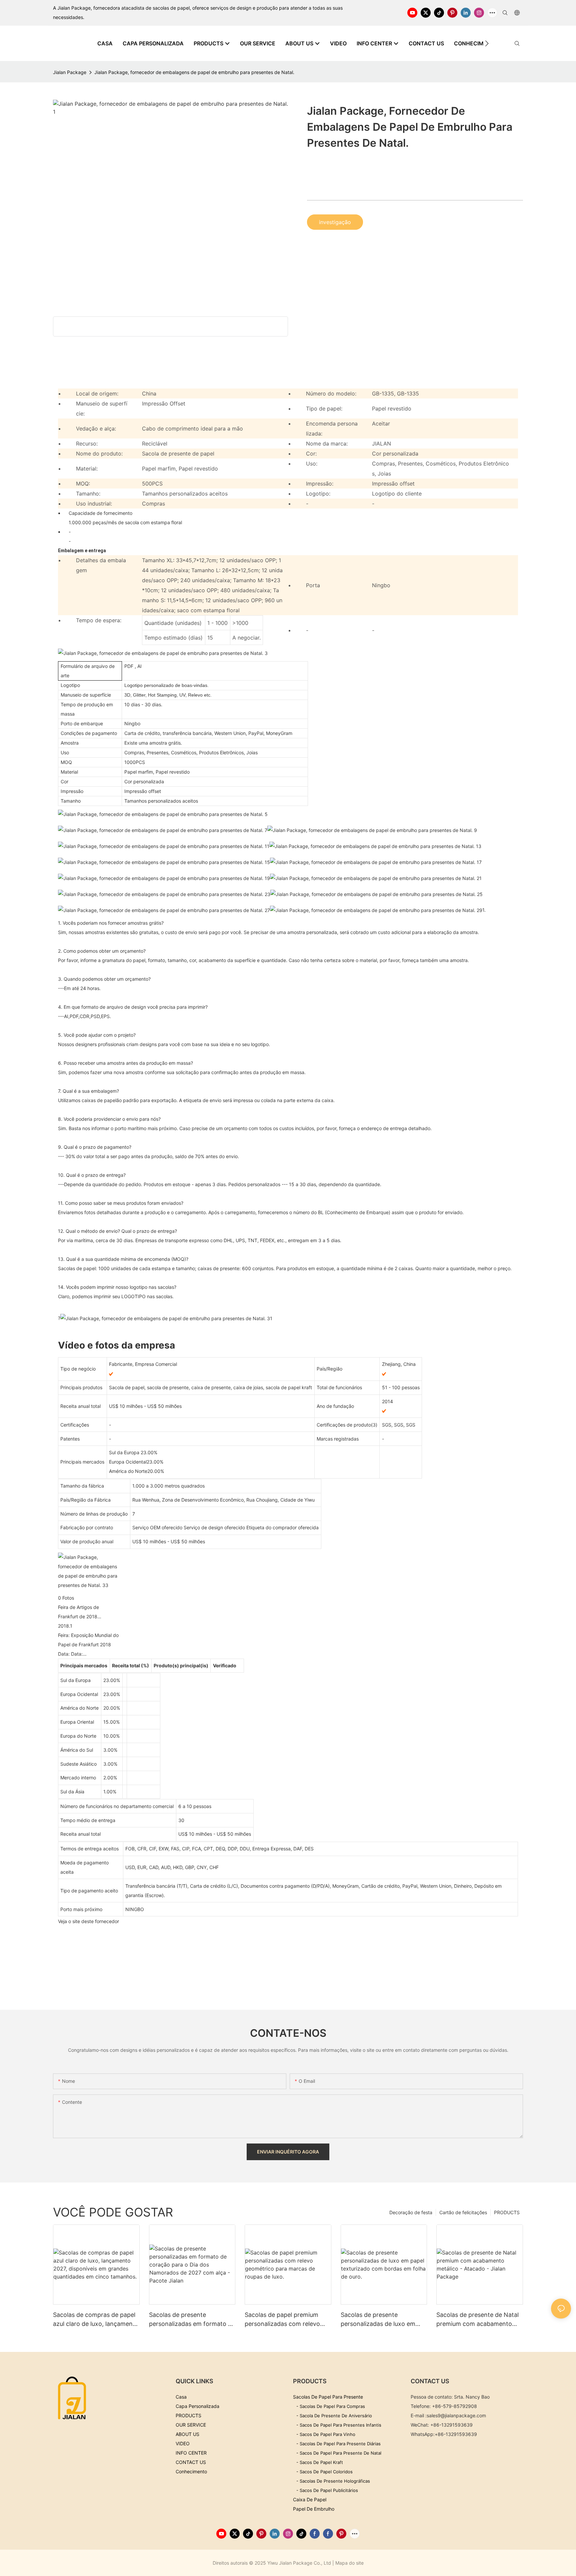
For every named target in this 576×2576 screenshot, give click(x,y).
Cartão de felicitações (463, 2212)
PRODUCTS (507, 2212)
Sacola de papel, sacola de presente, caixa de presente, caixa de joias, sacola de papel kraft (210, 1387)
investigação (335, 222)
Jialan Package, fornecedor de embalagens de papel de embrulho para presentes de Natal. (194, 72)
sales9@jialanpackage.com (456, 2415)
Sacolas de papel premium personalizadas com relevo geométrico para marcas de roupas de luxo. (283, 2320)
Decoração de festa (411, 2212)
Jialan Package (70, 72)
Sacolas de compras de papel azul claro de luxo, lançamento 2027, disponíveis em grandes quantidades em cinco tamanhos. (96, 2320)
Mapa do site (349, 2563)
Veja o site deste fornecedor (88, 1921)
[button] (487, 43)
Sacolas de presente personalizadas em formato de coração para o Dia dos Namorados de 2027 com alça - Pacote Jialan (192, 2320)
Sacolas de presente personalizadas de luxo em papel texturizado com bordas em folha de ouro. (383, 2320)
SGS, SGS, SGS (399, 1425)
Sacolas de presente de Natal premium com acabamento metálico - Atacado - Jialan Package (477, 2320)
